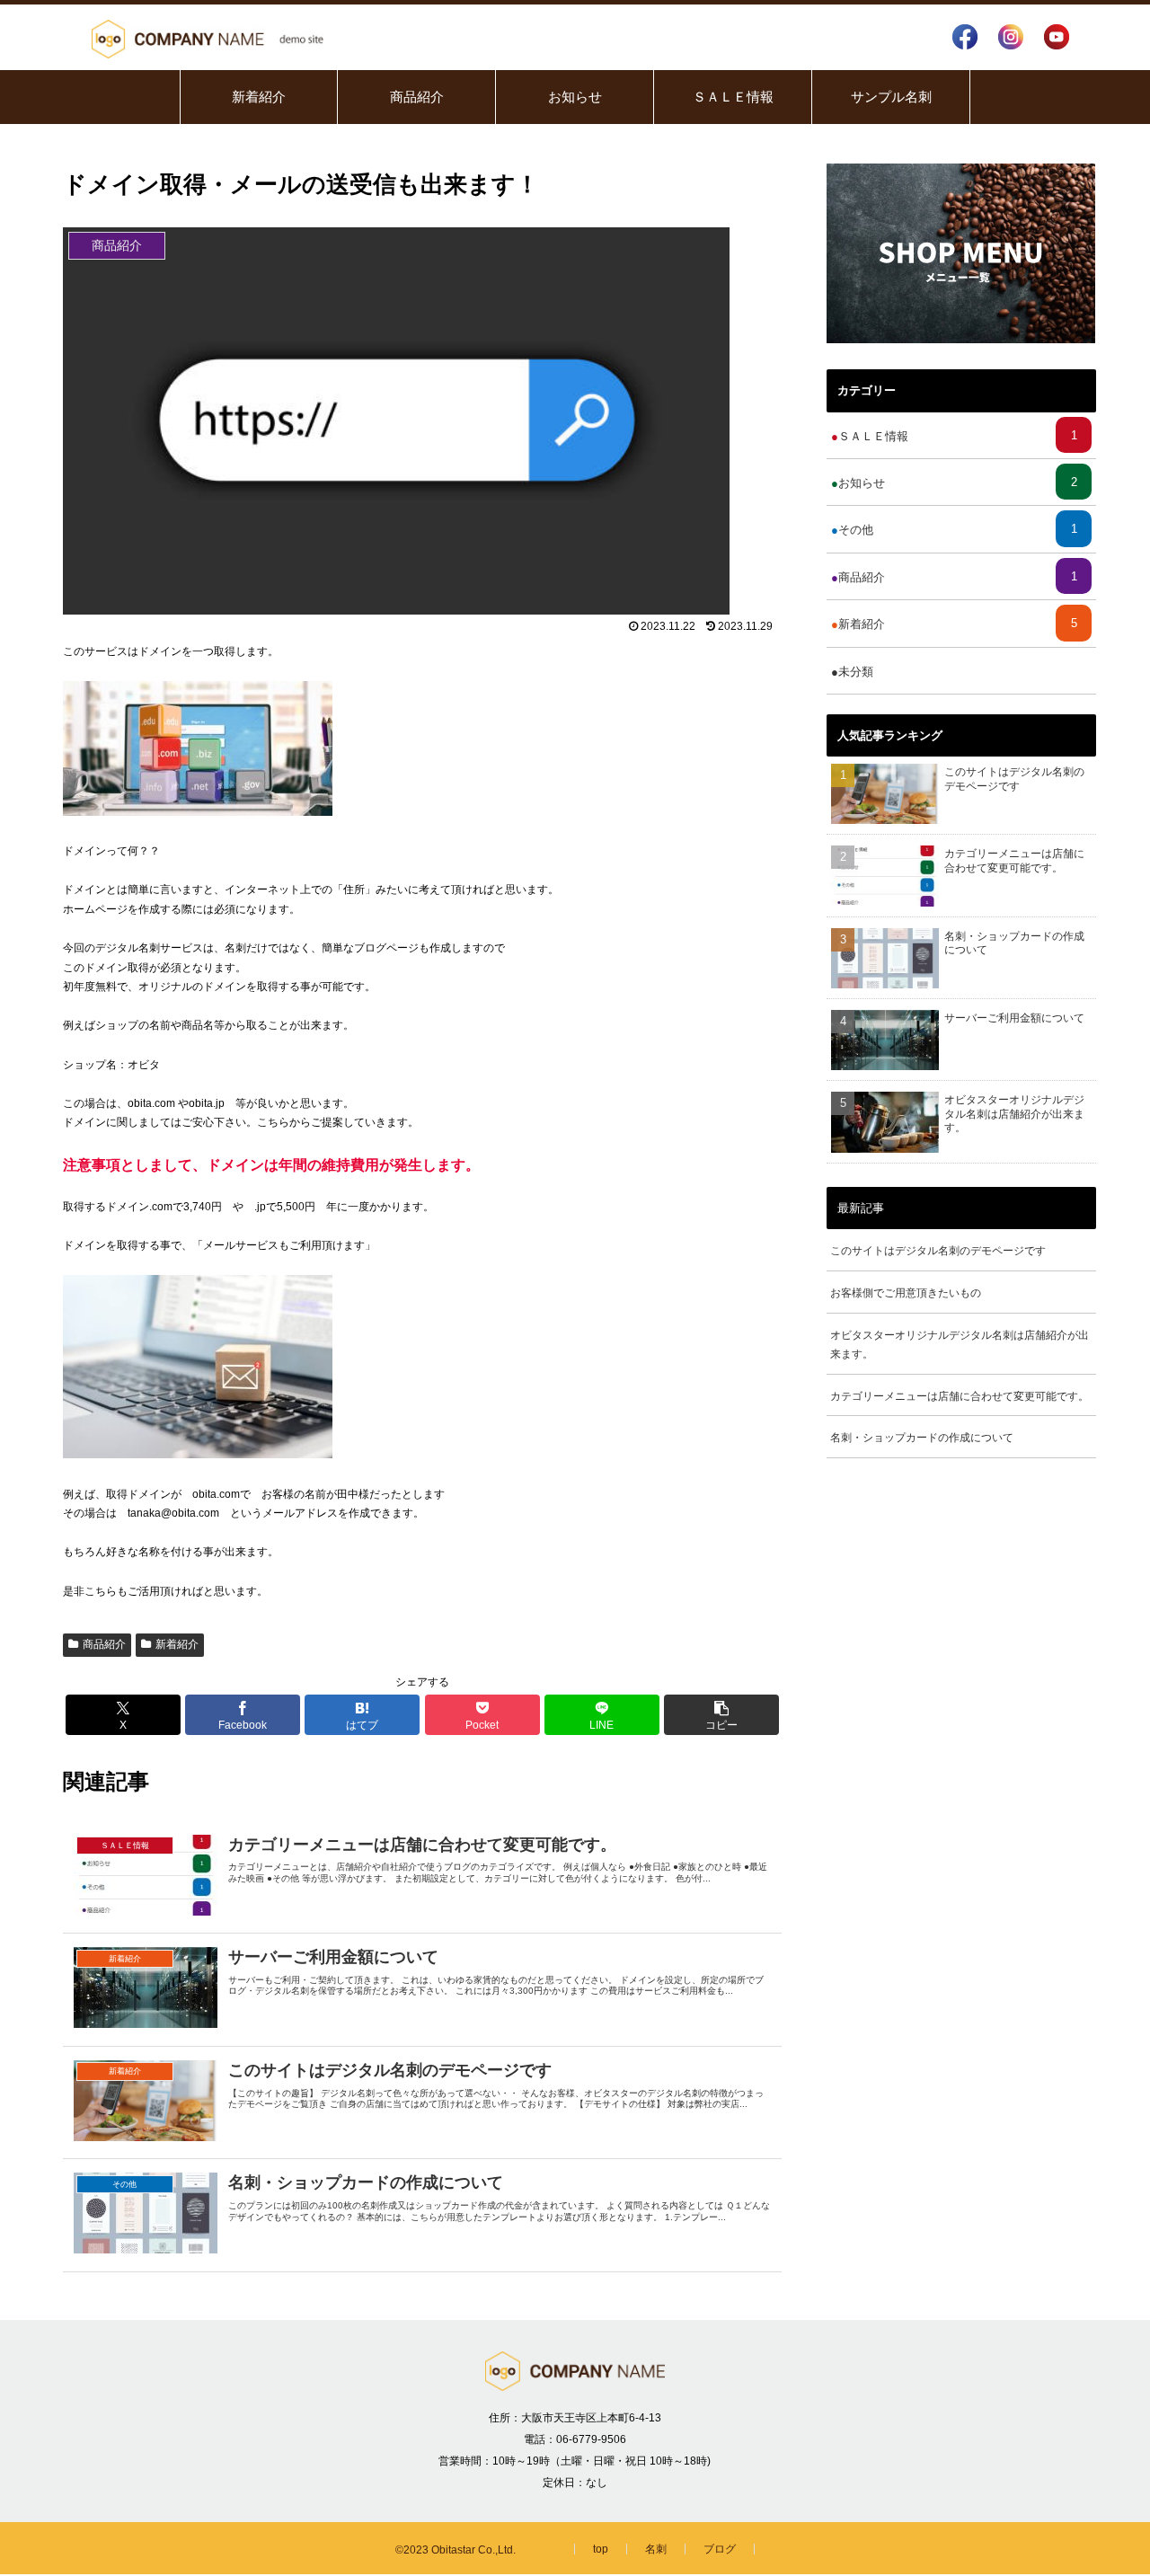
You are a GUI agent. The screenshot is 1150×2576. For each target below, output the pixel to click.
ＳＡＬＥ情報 (958, 436)
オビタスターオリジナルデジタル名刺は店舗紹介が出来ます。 (960, 1344)
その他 (958, 529)
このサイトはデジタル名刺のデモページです (938, 1251)
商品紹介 (104, 1644)
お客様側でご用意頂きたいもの (906, 1293)
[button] (721, 1715)
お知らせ (958, 482)
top (601, 2549)
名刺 (656, 2549)
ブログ (720, 2549)
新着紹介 (177, 1644)
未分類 (958, 671)
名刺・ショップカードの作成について (922, 1438)
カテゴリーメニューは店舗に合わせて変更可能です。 (960, 1395)
